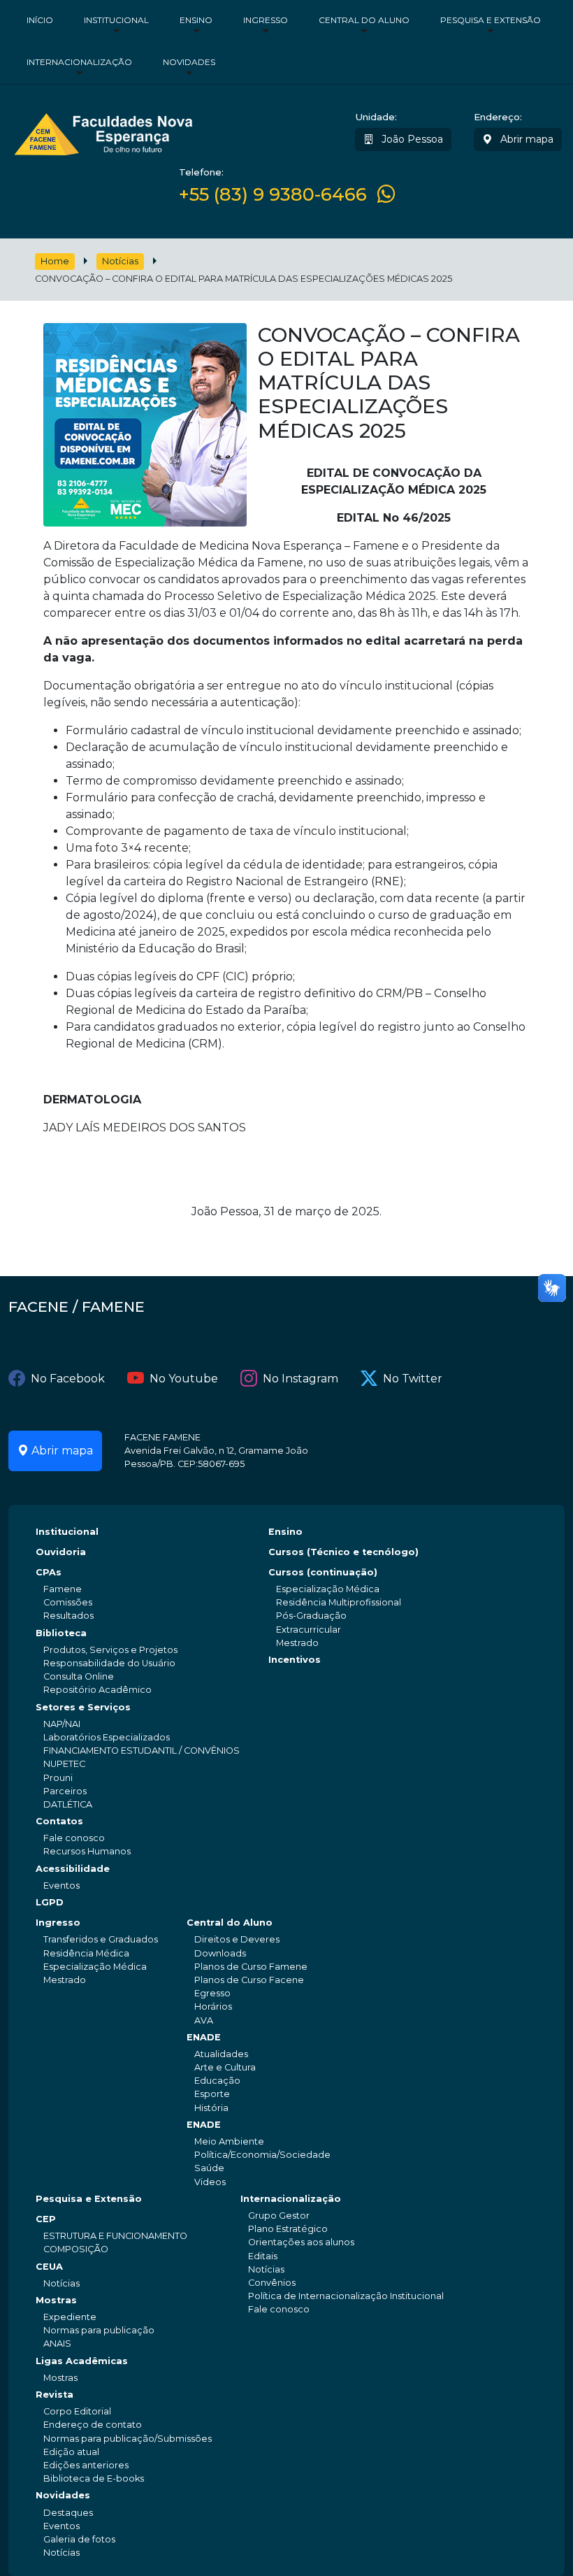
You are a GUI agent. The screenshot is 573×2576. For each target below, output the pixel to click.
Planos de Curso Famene (251, 1967)
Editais (263, 2256)
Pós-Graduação (311, 1616)
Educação (217, 2081)
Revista (55, 2395)
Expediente (70, 2317)
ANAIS (57, 2344)
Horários (213, 2006)
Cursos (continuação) (323, 1572)
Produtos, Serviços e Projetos (110, 1650)
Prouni (58, 1778)
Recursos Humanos (87, 1851)
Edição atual (71, 2452)
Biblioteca (61, 1633)
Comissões (68, 1602)
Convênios (272, 2283)
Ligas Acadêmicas (82, 2361)
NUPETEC (64, 1764)
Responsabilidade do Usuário (109, 1663)
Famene (63, 1589)
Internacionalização (79, 62)
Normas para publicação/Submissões (128, 2439)
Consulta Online (79, 1676)
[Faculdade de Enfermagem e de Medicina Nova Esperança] (103, 132)
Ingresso (266, 20)
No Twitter (413, 1379)
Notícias (120, 261)
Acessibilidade (73, 1869)
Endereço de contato (93, 2425)
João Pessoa (411, 139)
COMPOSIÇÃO (76, 2249)
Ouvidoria (61, 1552)
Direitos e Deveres (237, 1939)
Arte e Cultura (225, 2067)
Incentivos (295, 1660)
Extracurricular (309, 1630)
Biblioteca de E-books (94, 2478)
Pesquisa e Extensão (491, 20)
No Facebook (68, 1379)
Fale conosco (74, 1838)
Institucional (116, 20)
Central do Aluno (364, 20)
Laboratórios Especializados (107, 1737)
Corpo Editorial (77, 2411)
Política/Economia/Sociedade (262, 2155)
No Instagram (300, 1379)
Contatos (59, 1821)
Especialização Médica (328, 1589)
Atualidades (221, 2054)
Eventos (61, 1886)
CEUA (49, 2267)
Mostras (56, 2300)
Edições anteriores (86, 2465)
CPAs (49, 1572)
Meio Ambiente (229, 2141)
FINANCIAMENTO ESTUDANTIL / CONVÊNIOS (142, 1751)
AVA (204, 2020)
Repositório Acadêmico (97, 1690)
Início (40, 20)
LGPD (50, 1902)
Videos (210, 2182)
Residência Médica (86, 1953)
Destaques (68, 2513)
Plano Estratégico (288, 2229)
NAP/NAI (62, 1724)
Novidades (189, 62)
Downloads (220, 1953)
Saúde (209, 2168)
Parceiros (65, 1791)
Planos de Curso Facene (249, 1980)
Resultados (68, 1616)
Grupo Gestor (279, 2216)
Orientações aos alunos (301, 2242)
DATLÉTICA (68, 1804)
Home (55, 261)
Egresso (212, 1993)
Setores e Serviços (83, 1707)
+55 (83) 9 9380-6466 (273, 194)
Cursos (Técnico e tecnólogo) (343, 1552)
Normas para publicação (99, 2330)
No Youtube (184, 1379)
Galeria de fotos (79, 2539)
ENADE (204, 2037)
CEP (46, 2219)
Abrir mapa (525, 139)
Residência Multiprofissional (339, 1602)
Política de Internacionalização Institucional (346, 2296)
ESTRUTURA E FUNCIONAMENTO (115, 2236)
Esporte (212, 2094)
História (211, 2108)
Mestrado (297, 1643)
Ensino (196, 20)
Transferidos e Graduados (101, 1939)
